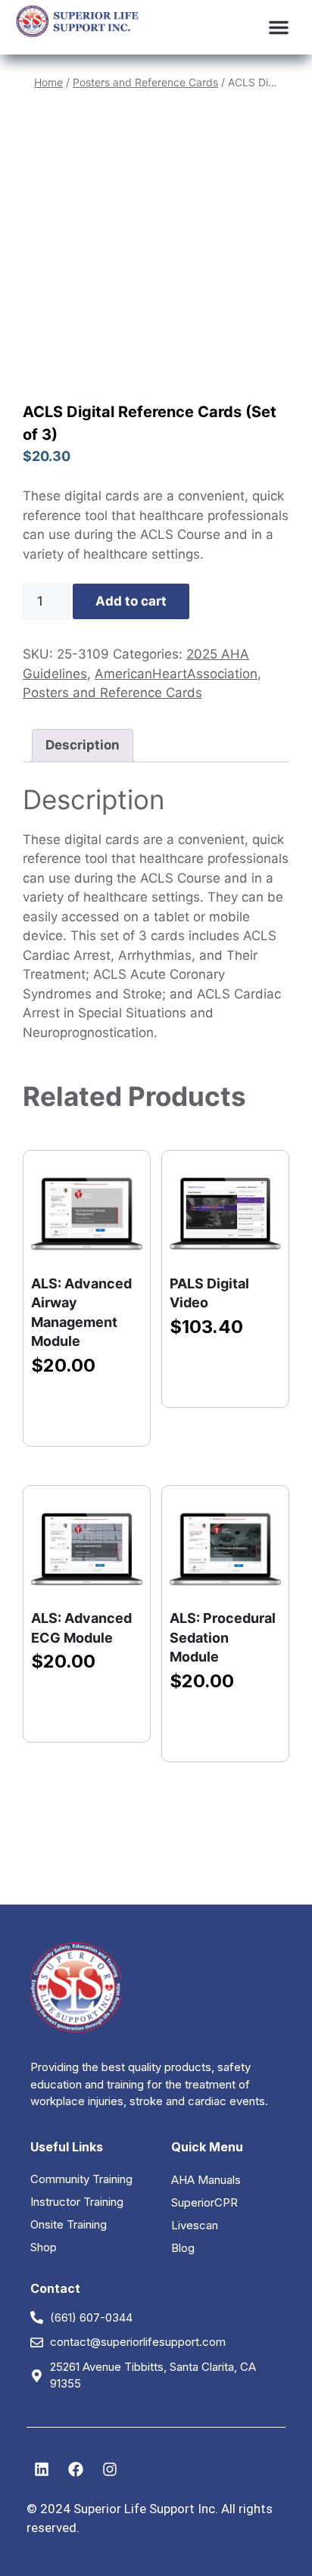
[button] (279, 27)
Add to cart (131, 601)
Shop (44, 2247)
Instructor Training (77, 2202)
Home (48, 82)
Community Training (81, 2179)
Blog (183, 2248)
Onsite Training (69, 2224)
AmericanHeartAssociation (176, 674)
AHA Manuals (206, 2180)
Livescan (195, 2225)
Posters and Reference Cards (145, 82)
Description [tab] (83, 745)
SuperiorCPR (204, 2202)
